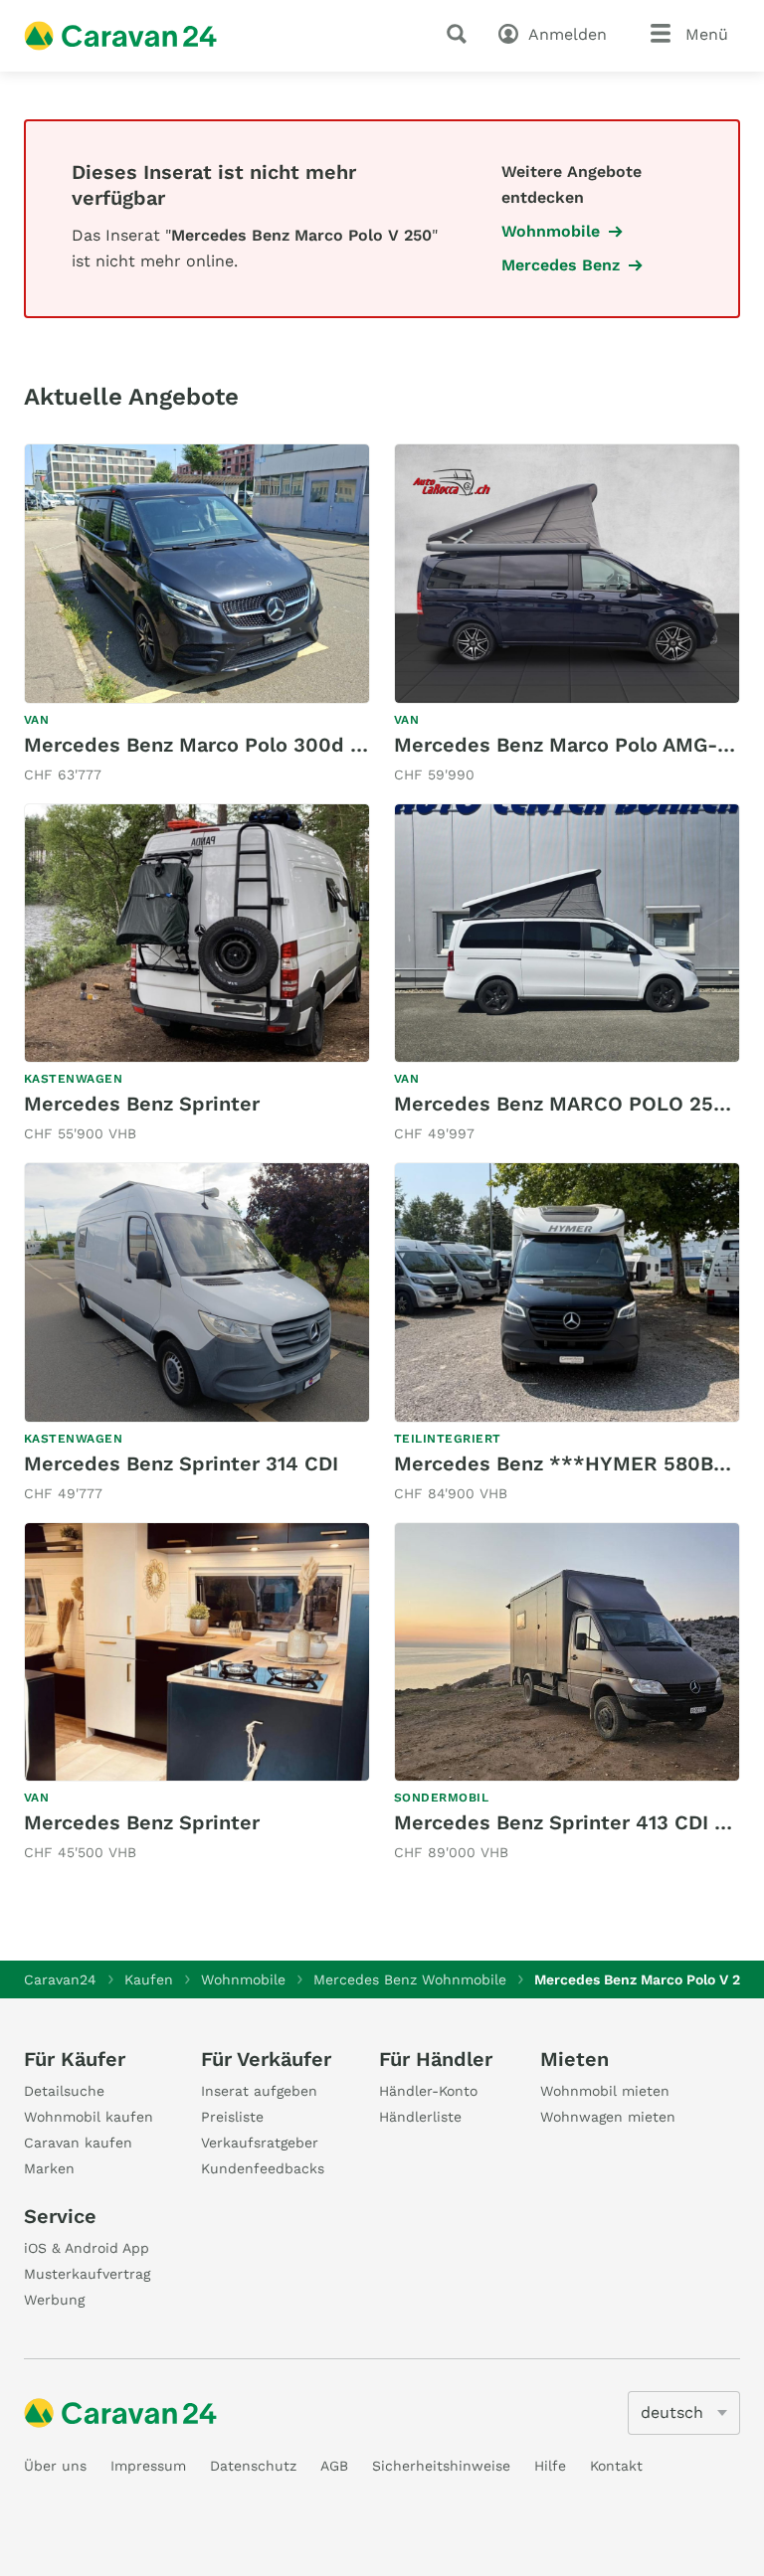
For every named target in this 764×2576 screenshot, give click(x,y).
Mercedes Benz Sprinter (142, 1104)
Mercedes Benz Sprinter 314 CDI (181, 1463)
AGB (334, 2466)
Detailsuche (64, 2091)
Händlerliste (420, 2117)
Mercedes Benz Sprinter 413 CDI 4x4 (573, 1822)
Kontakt (616, 2466)
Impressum (148, 2466)
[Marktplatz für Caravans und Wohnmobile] (120, 36)
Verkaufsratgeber (260, 2143)
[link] (197, 615)
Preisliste (232, 2117)
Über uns (55, 2466)
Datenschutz (253, 2466)
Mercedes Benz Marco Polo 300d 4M (202, 745)
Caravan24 (60, 1979)
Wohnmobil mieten (605, 2091)
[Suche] (461, 34)
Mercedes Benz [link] (561, 265)
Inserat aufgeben (259, 2091)
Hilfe (550, 2466)
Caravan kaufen (78, 2143)
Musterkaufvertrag (87, 2274)
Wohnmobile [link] (551, 231)
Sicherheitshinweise (441, 2466)
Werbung (54, 2300)
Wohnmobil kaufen (89, 2117)
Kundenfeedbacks (263, 2168)
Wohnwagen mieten (608, 2117)
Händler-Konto (428, 2091)
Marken (49, 2168)
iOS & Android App (87, 2248)
